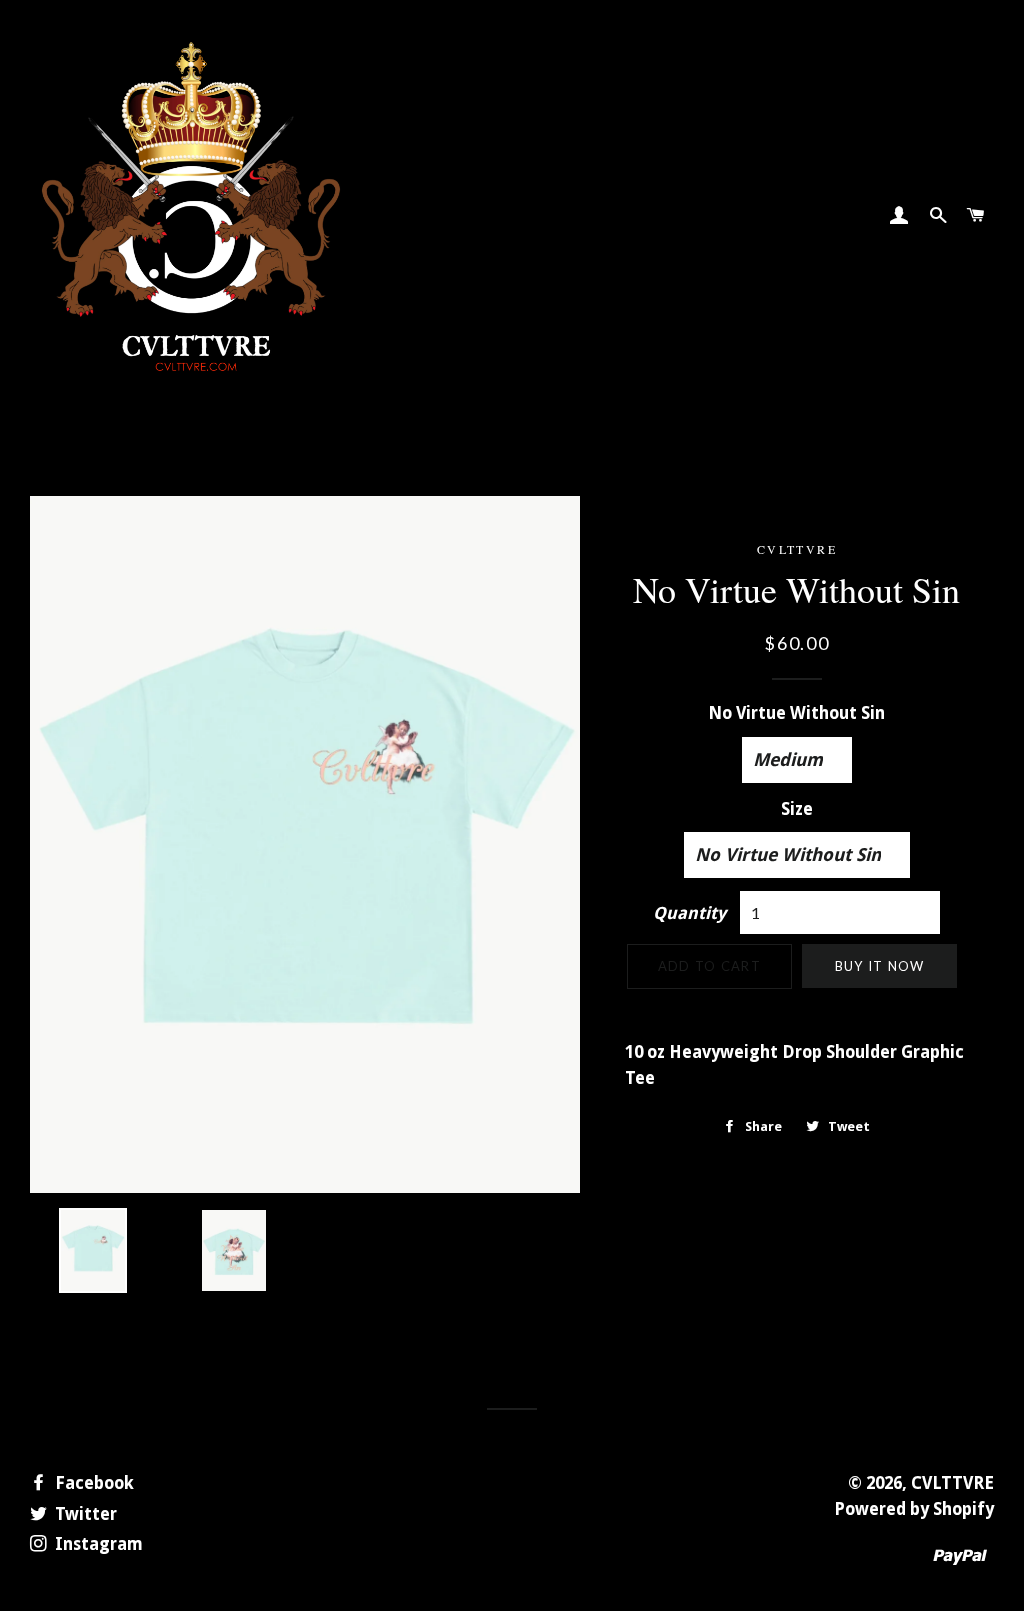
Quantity (689, 913)
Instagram (97, 1544)
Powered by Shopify (914, 1509)
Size (797, 809)
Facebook (92, 1483)
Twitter (84, 1514)
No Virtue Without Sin (796, 713)
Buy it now (880, 966)
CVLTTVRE (952, 1483)
